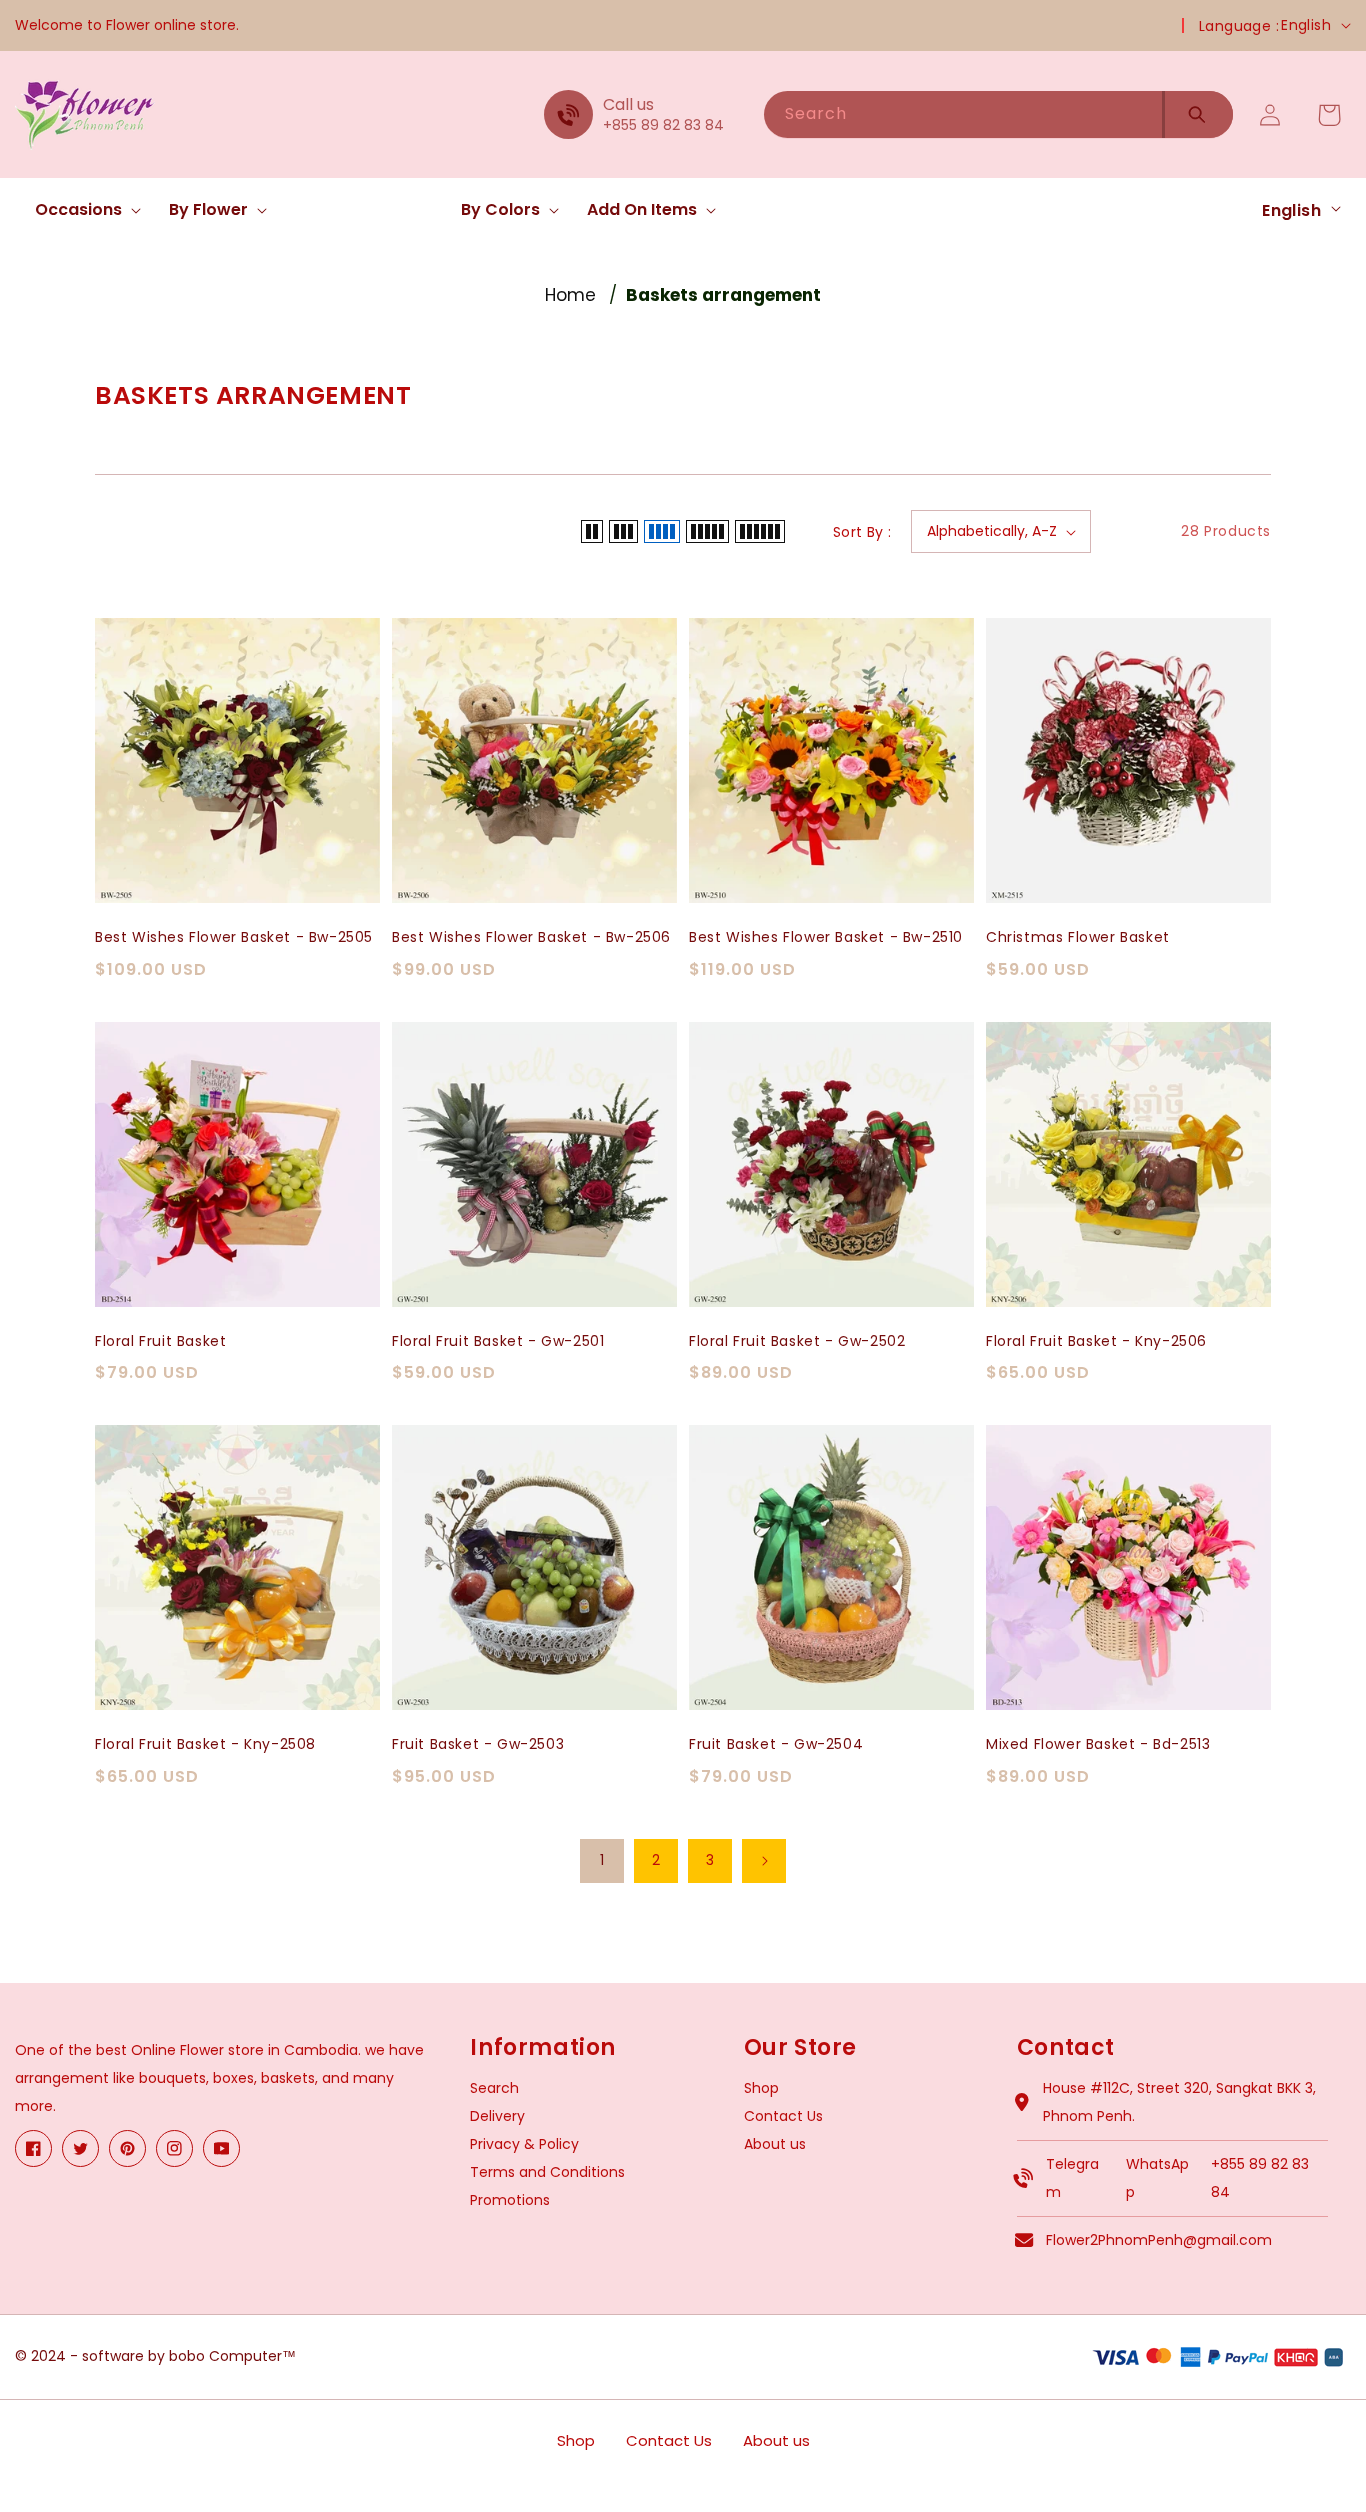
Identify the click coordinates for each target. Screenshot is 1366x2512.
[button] (82, 210)
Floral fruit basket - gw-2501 (498, 1341)
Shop (761, 2088)
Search (494, 2088)
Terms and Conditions (547, 2172)
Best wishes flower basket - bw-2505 (234, 937)
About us (775, 2144)
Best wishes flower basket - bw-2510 (826, 937)
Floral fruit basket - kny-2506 (1096, 1341)
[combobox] (963, 114)
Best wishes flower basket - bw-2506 (531, 937)
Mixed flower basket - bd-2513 (1098, 1744)
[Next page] (764, 1861)
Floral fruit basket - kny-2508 (205, 1744)
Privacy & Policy (524, 2144)
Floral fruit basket (160, 1341)
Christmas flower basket (1078, 937)
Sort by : (862, 532)
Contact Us (783, 2116)
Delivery (497, 2116)
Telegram (1072, 2178)
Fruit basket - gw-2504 (776, 1744)
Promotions (510, 2200)
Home (570, 295)
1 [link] (602, 1860)
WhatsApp (1157, 2178)
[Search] (1197, 114)
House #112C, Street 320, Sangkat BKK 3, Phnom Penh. (1179, 2102)
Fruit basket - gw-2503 (478, 1744)
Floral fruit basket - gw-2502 (797, 1341)
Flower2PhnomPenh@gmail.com (1159, 2240)
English (1306, 25)
